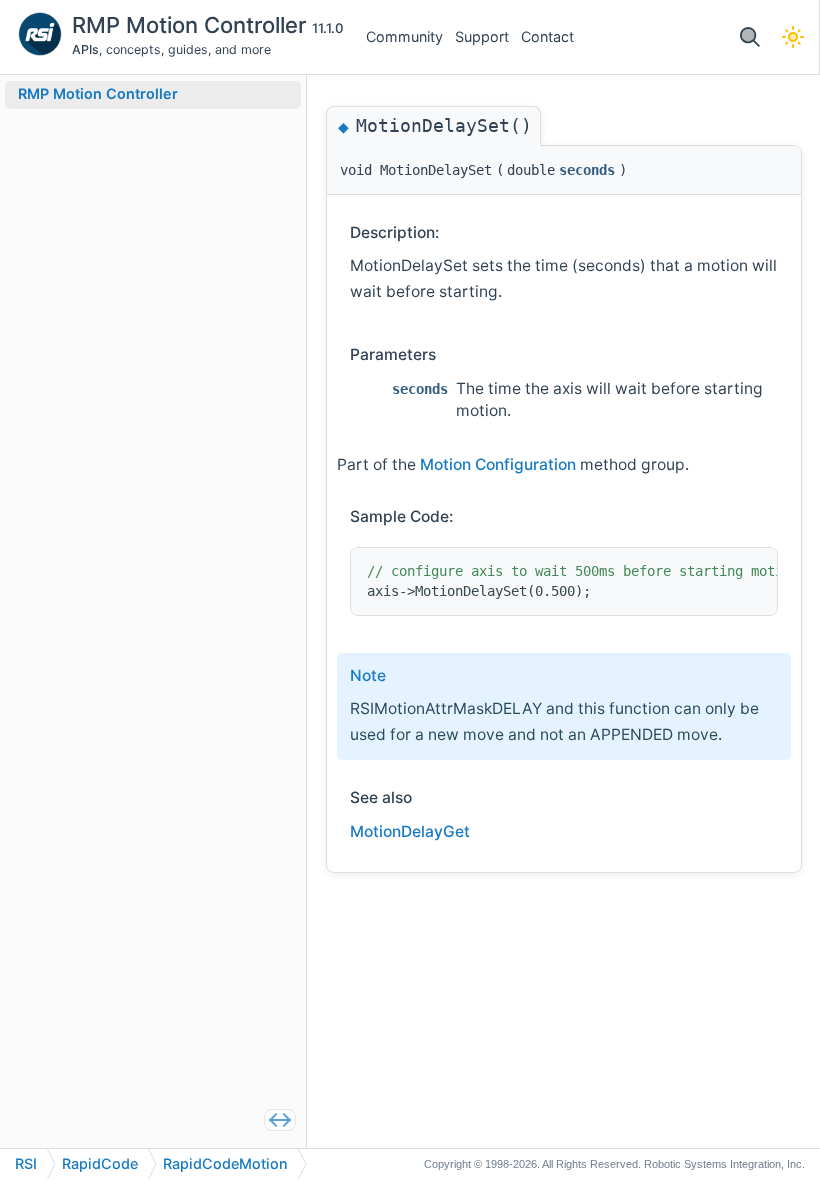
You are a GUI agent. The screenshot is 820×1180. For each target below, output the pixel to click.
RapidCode (100, 1163)
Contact (547, 36)
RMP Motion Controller (192, 25)
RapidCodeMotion (225, 1163)
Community (404, 36)
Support (482, 36)
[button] (749, 37)
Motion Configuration (498, 464)
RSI (26, 1163)
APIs (85, 49)
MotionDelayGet (410, 831)
